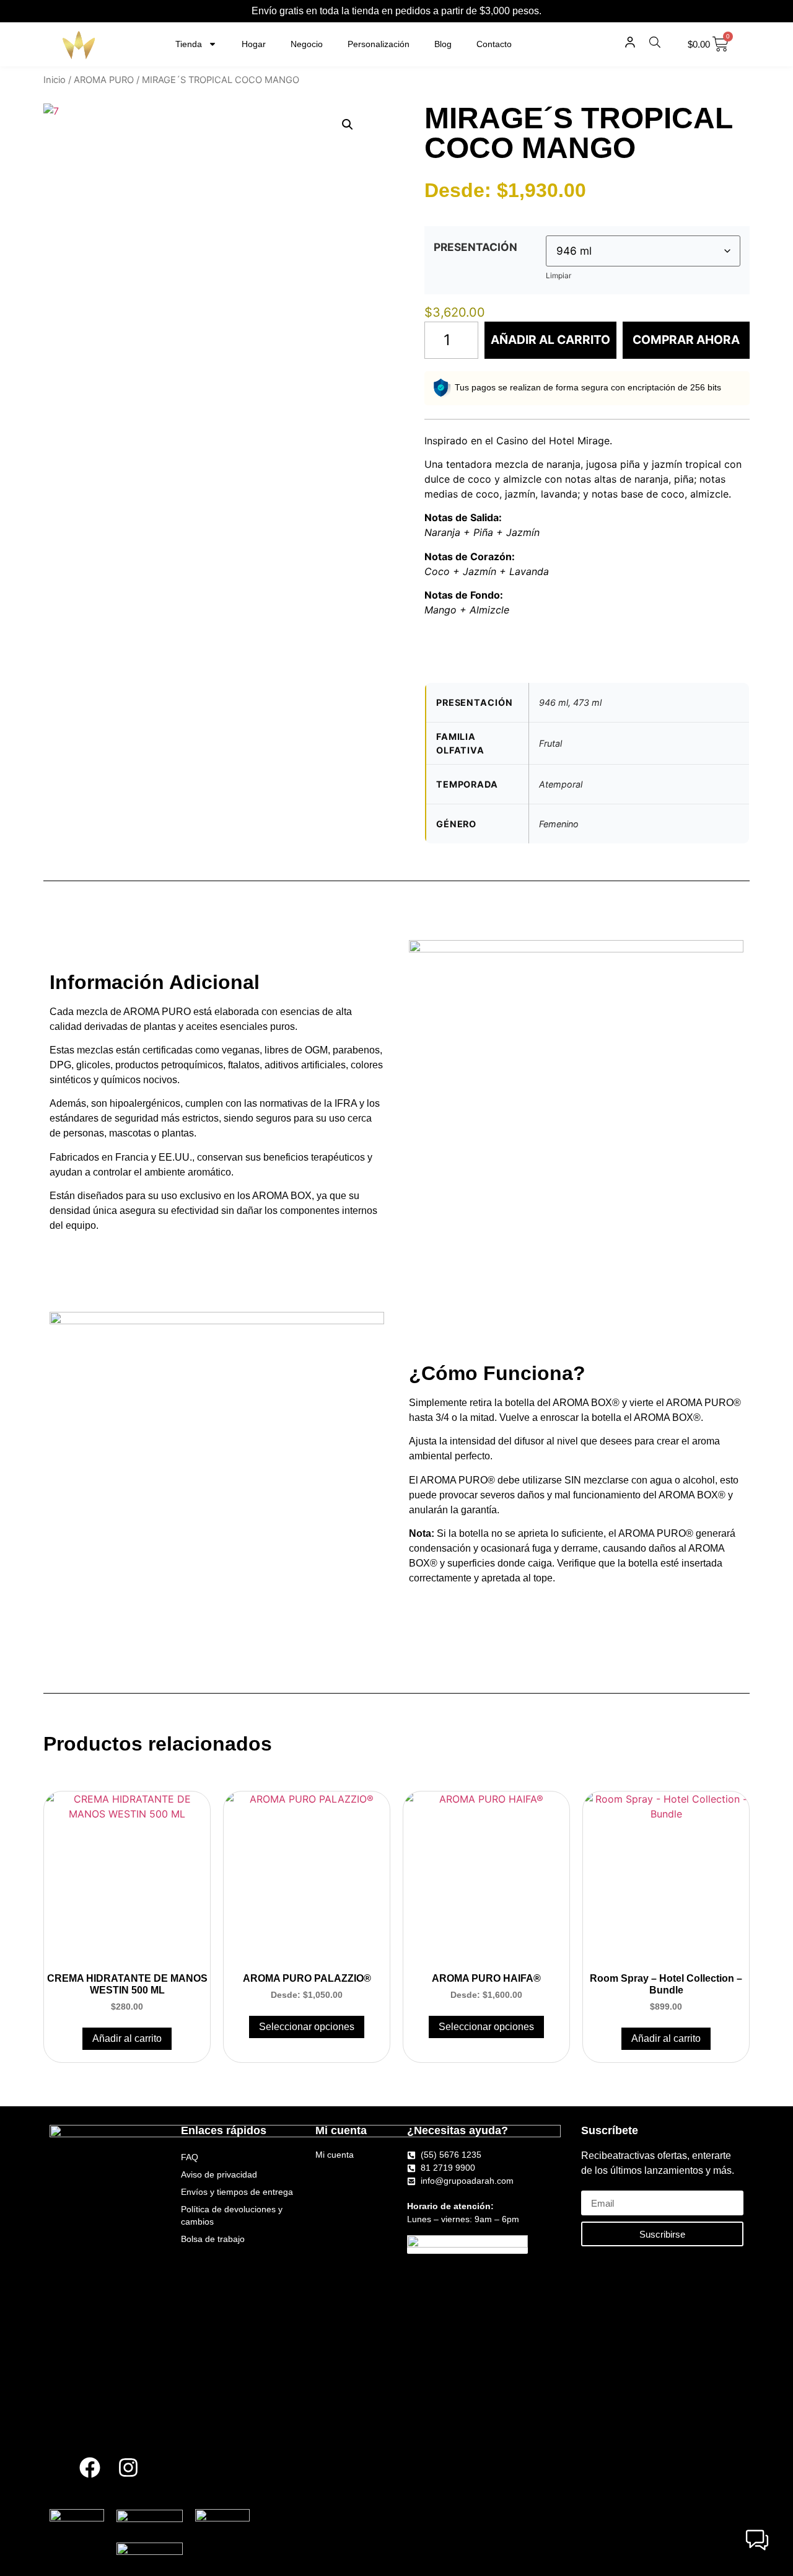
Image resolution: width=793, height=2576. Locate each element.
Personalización (379, 44)
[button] (348, 125)
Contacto (494, 44)
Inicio (55, 80)
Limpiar (559, 275)
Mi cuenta (335, 2155)
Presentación (475, 247)
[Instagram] (128, 2468)
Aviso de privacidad (219, 2174)
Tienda (189, 44)
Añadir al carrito (550, 340)
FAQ (190, 2157)
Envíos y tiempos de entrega (237, 2192)
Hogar (254, 44)
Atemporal (561, 784)
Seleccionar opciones (307, 2027)
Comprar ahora (686, 340)
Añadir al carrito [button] (127, 2038)
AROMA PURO (104, 80)
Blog (443, 44)
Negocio (307, 44)
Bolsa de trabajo (213, 2239)
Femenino (559, 824)
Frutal (550, 743)
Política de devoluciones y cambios (232, 2215)
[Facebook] (90, 2468)
